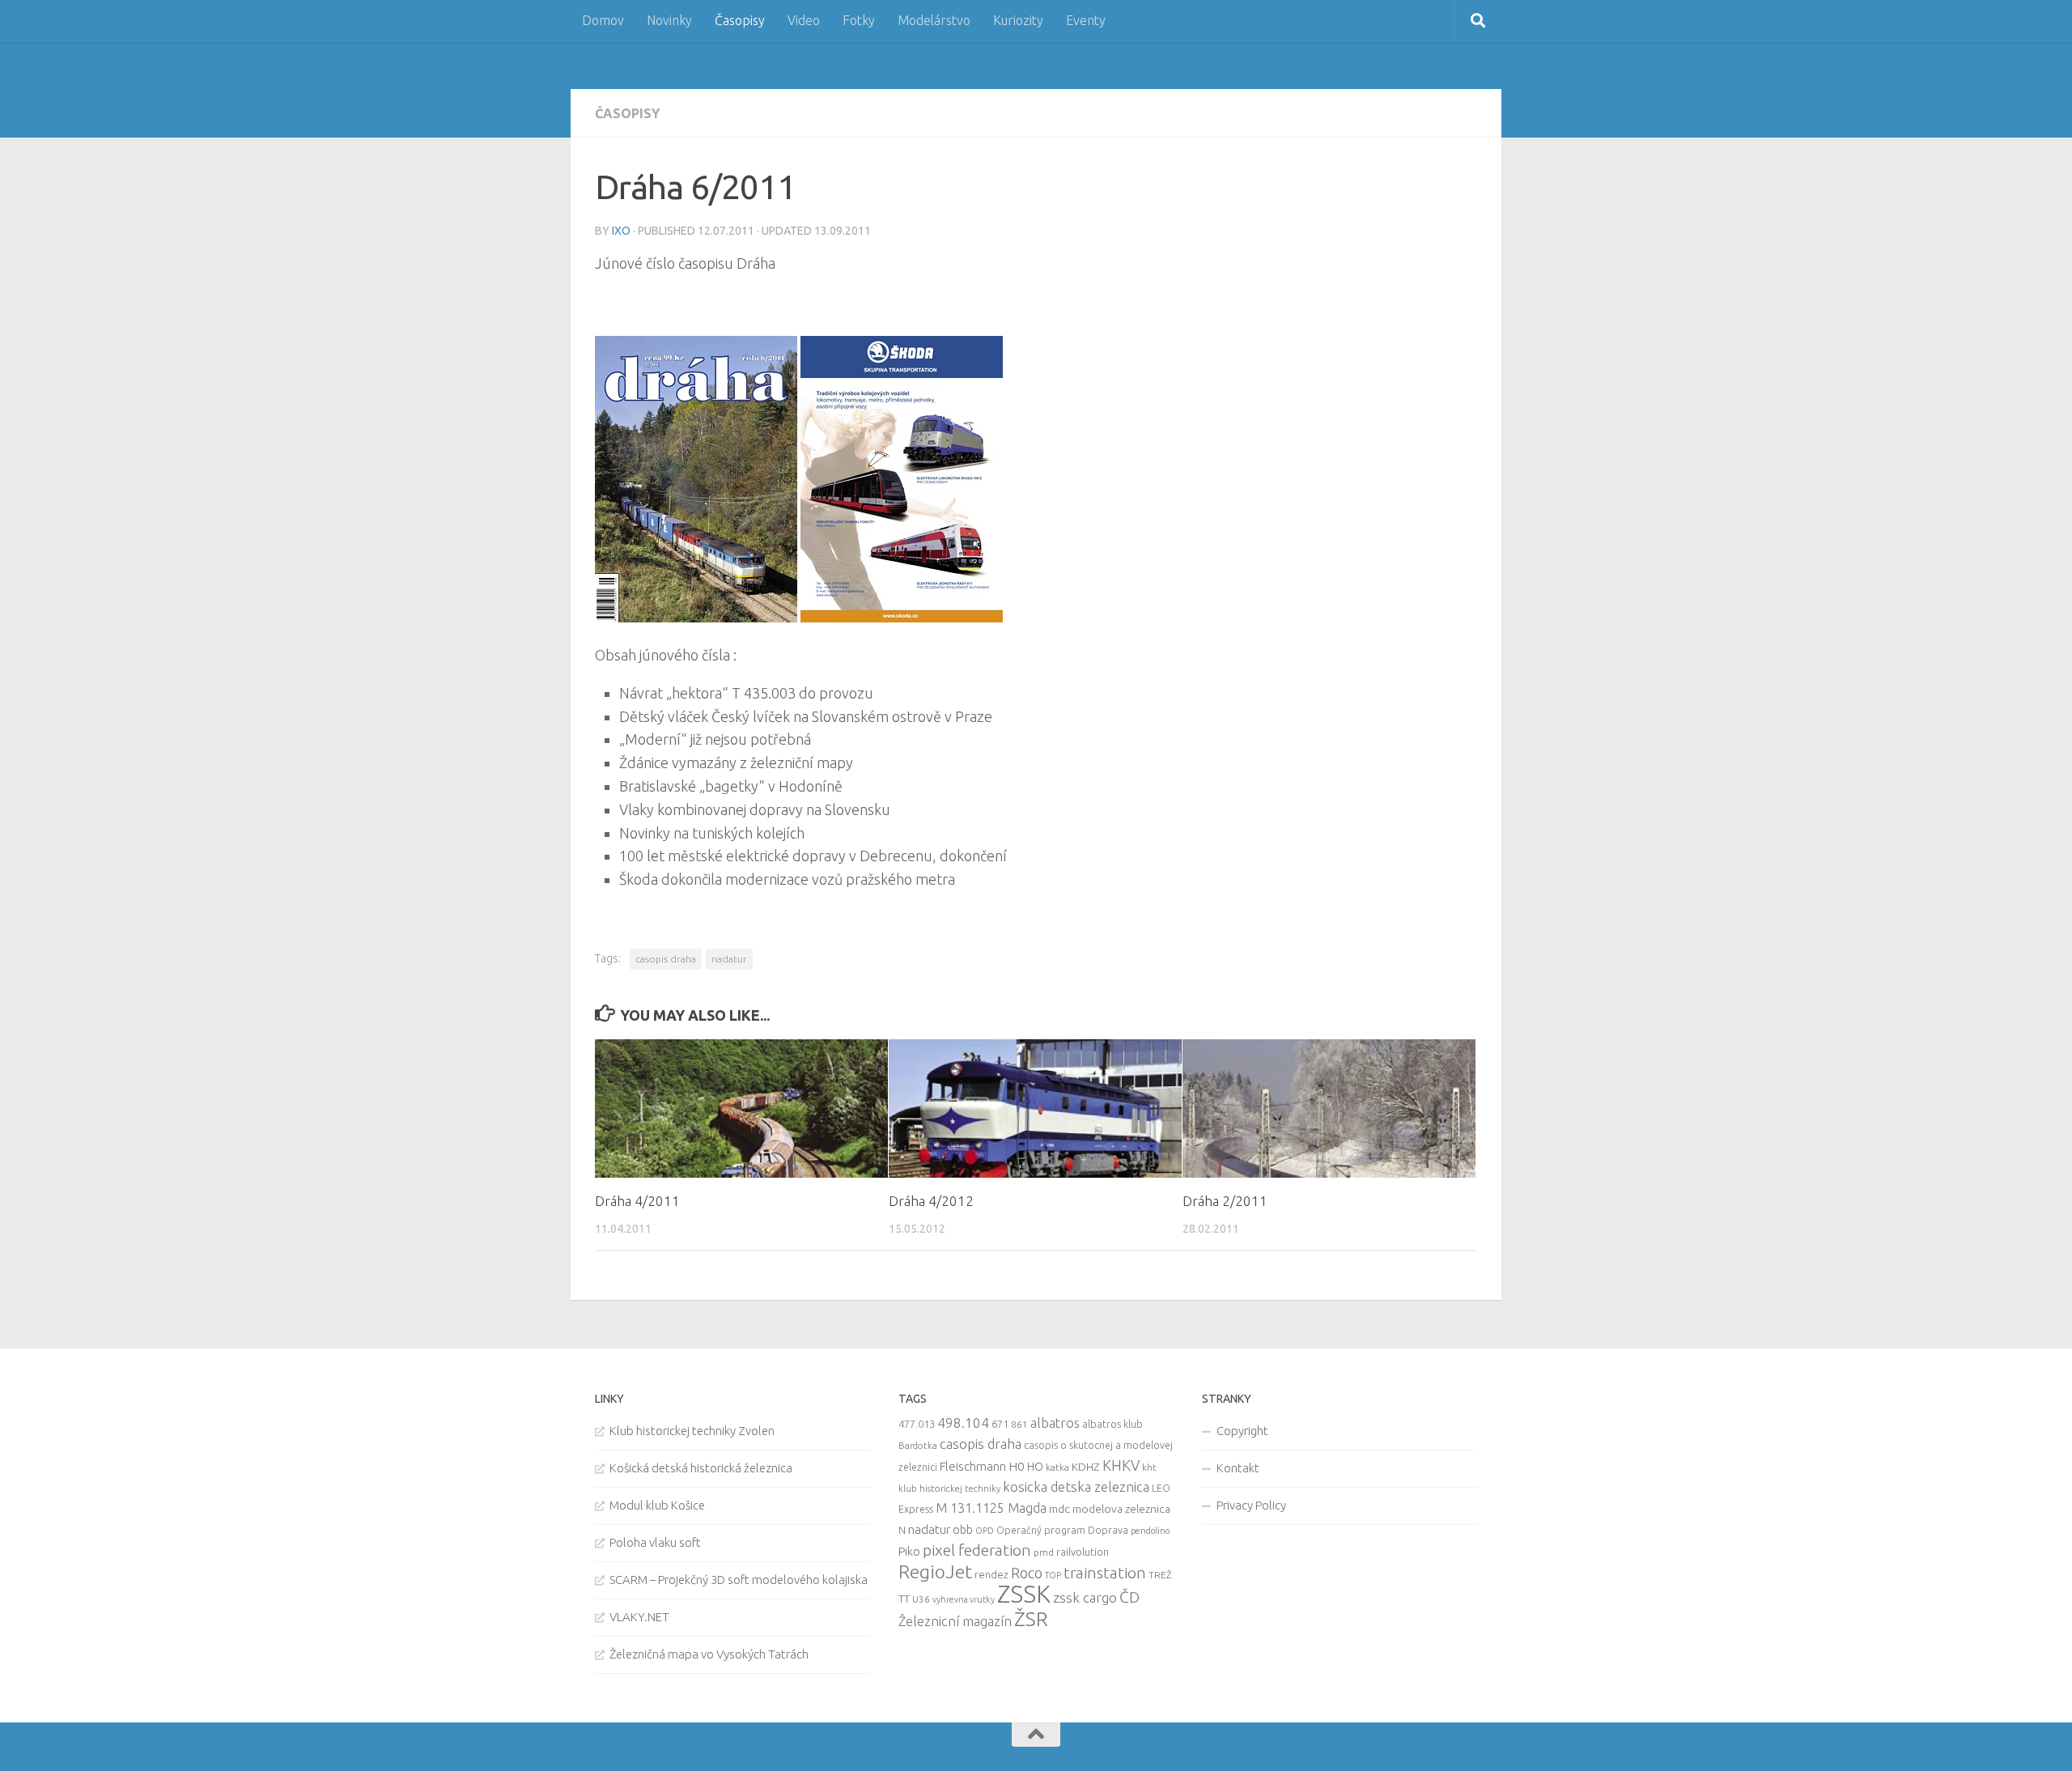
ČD (1129, 1597)
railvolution (1083, 1552)
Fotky (859, 20)
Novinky (669, 20)
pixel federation (977, 1550)
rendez (991, 1574)
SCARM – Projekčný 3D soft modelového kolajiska (739, 1580)
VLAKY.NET (639, 1617)
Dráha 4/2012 (931, 1201)
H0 (1017, 1466)
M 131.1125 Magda (991, 1508)
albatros (1055, 1423)
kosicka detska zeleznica (1076, 1486)
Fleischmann (973, 1466)
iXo (621, 231)
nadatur (729, 959)
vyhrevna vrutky (964, 1599)
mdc (1059, 1509)
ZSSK (1024, 1594)
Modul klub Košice (657, 1505)
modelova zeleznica (1121, 1509)
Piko (909, 1551)
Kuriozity (1018, 20)
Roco (1027, 1573)
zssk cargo (1085, 1597)
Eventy (1086, 20)
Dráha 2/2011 (1225, 1201)
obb (963, 1530)
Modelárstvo (934, 20)
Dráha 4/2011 (637, 1201)
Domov (603, 20)
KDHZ (1086, 1467)
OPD (985, 1531)
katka (1057, 1467)
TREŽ (1160, 1575)
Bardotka (918, 1446)
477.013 (917, 1424)
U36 (921, 1599)
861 (1019, 1424)
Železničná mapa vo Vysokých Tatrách (709, 1654)
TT (904, 1599)
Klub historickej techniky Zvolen (692, 1431)
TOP (1053, 1575)
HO (1035, 1467)
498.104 (963, 1423)
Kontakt (1238, 1468)
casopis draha (666, 959)
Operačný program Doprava (1062, 1530)
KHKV (1121, 1465)
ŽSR (1031, 1619)
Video (804, 20)
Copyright (1242, 1431)
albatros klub (1112, 1424)
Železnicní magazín (955, 1621)
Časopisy (740, 20)
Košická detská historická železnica (701, 1468)
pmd (1044, 1552)
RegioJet (935, 1571)
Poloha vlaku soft (655, 1542)
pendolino (1150, 1531)
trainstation (1105, 1573)
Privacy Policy (1251, 1505)
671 (1000, 1424)
